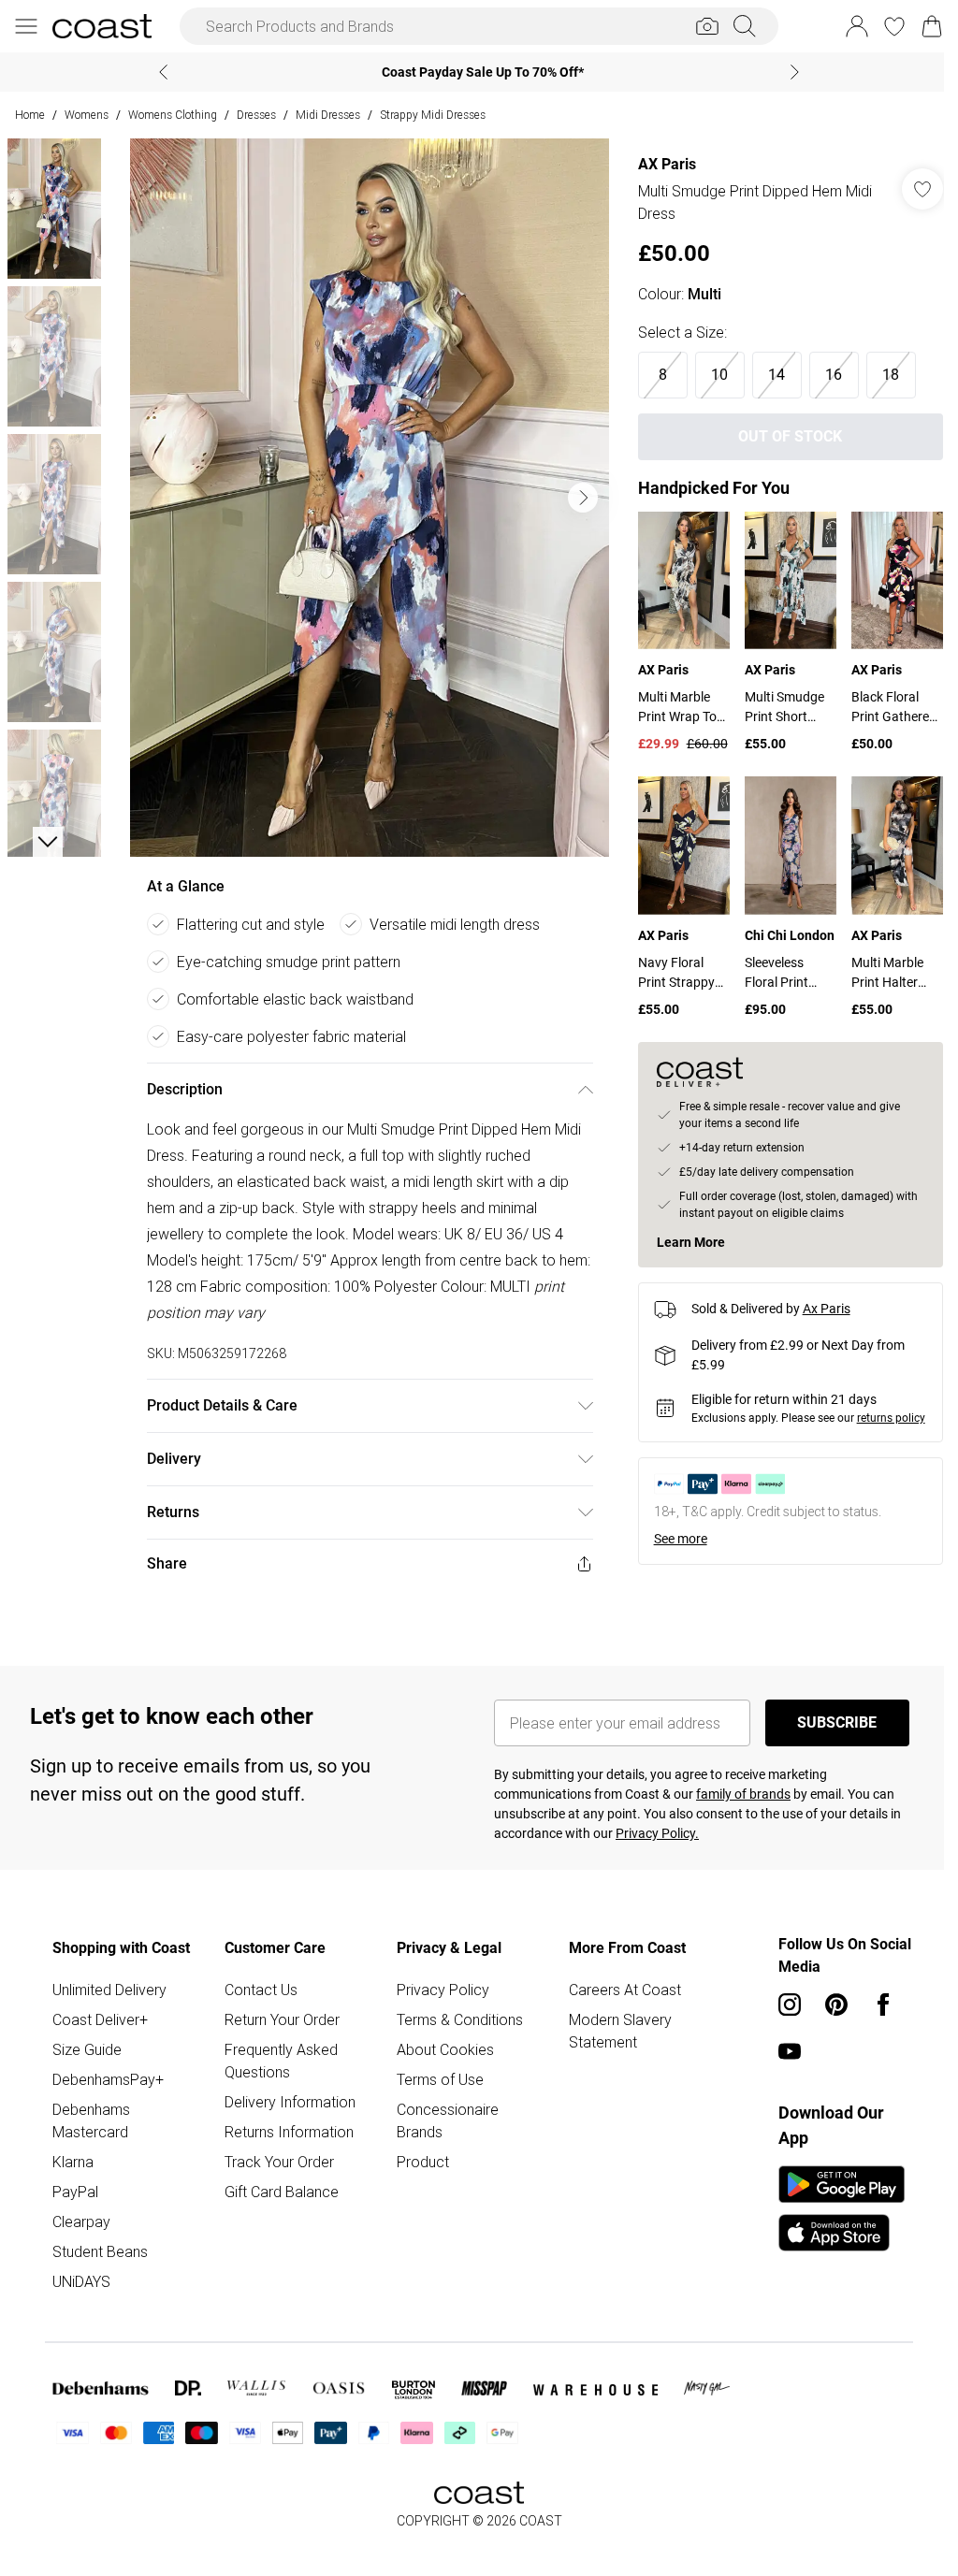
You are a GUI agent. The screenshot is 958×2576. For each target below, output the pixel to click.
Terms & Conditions (455, 2019)
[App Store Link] (832, 2208)
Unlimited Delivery (109, 1990)
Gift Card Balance (279, 2192)
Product (418, 2162)
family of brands (737, 1794)
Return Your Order (279, 2019)
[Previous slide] (157, 72)
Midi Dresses (328, 115)
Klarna (73, 2162)
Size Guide (87, 2049)
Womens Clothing (173, 115)
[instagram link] (780, 2004)
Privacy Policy (438, 1990)
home (30, 115)
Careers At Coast (617, 1990)
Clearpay (81, 2221)
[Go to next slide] (578, 498)
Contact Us (258, 1990)
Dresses (256, 115)
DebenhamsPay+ (108, 2079)
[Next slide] (788, 72)
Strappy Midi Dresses (433, 115)
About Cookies (441, 2049)
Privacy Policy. (651, 1833)
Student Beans (100, 2251)
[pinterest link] (827, 2004)
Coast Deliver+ (100, 2019)
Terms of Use (435, 2079)
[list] (365, 498)
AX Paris (658, 164)
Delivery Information (287, 2102)
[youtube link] (780, 2051)
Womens (87, 115)
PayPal (75, 2192)
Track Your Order (276, 2162)
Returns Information (286, 2132)
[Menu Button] (26, 26)
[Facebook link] (874, 2004)
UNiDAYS (81, 2281)
